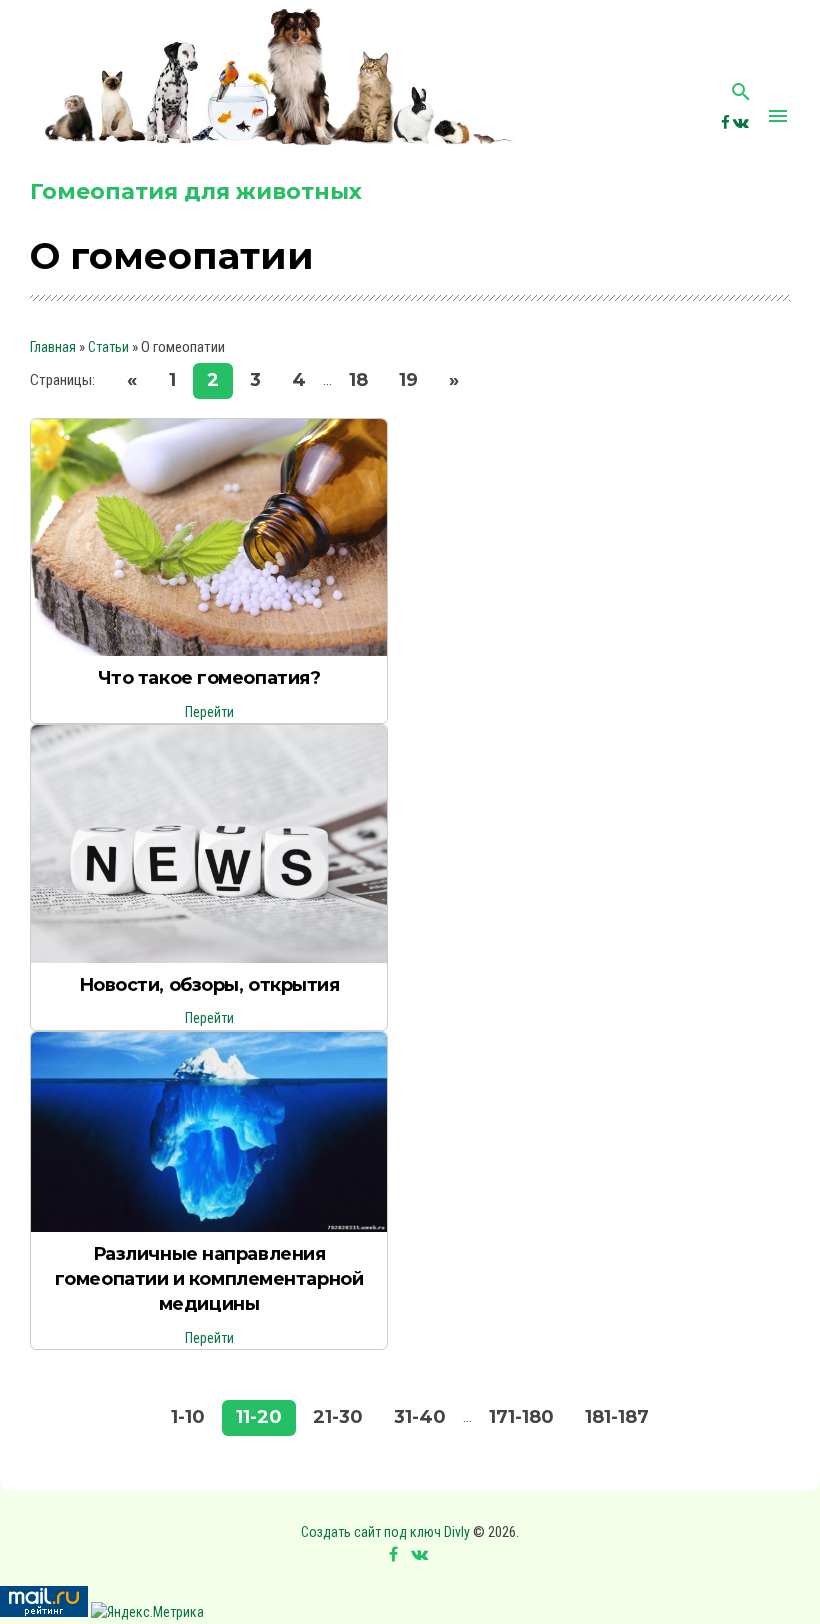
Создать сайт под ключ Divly (385, 1532)
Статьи (108, 347)
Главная (53, 347)
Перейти (209, 712)
